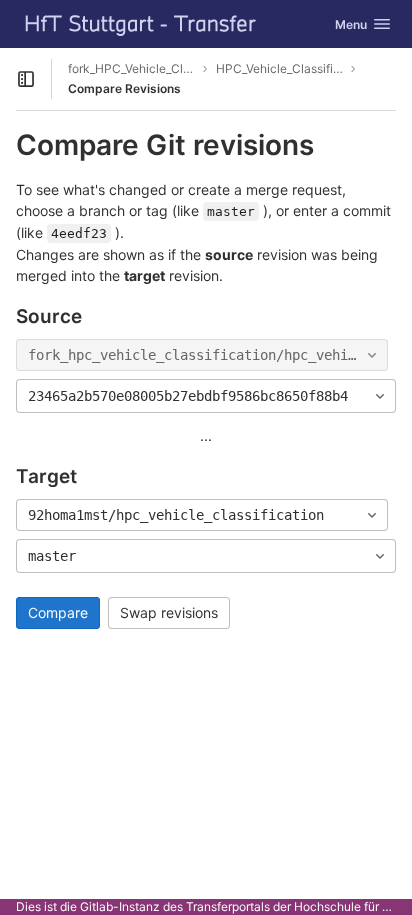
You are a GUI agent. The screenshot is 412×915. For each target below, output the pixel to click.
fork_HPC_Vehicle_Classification (132, 68)
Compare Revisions (124, 88)
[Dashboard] (141, 24)
